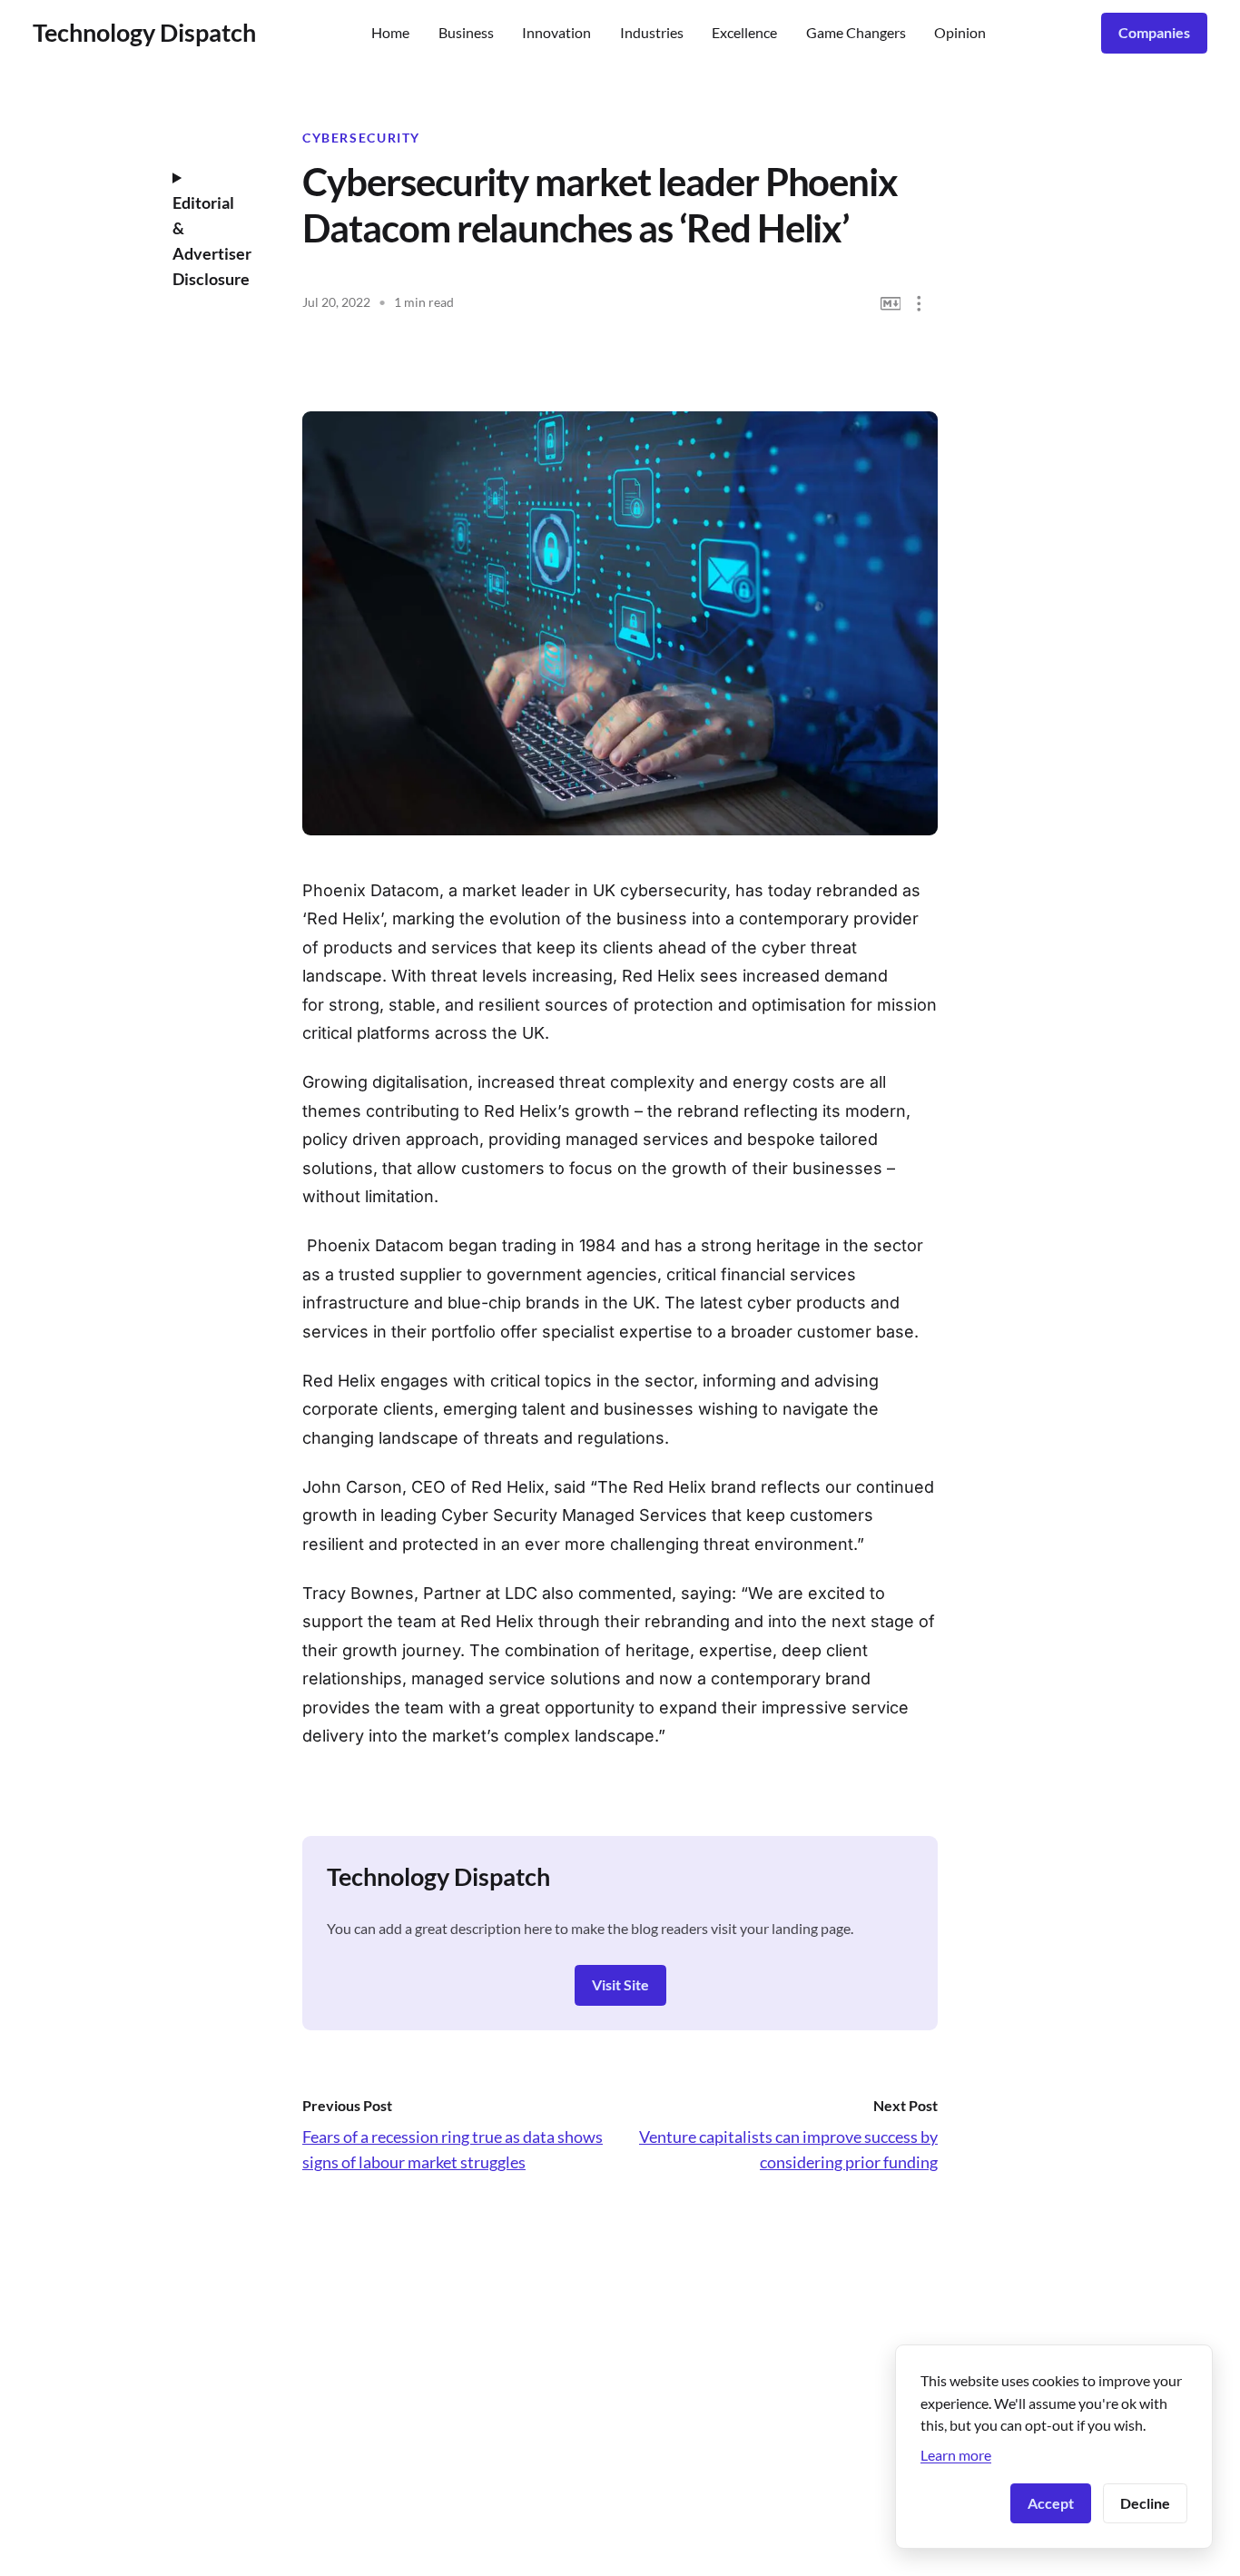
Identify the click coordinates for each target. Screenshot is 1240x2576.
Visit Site (620, 1984)
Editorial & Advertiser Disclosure (212, 241)
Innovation (556, 32)
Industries (652, 32)
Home (390, 32)
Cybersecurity (361, 138)
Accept (1051, 2503)
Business (466, 32)
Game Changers (856, 32)
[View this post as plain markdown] (891, 304)
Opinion (960, 32)
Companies (1154, 32)
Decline (1145, 2503)
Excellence (744, 32)
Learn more (956, 2455)
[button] (919, 304)
